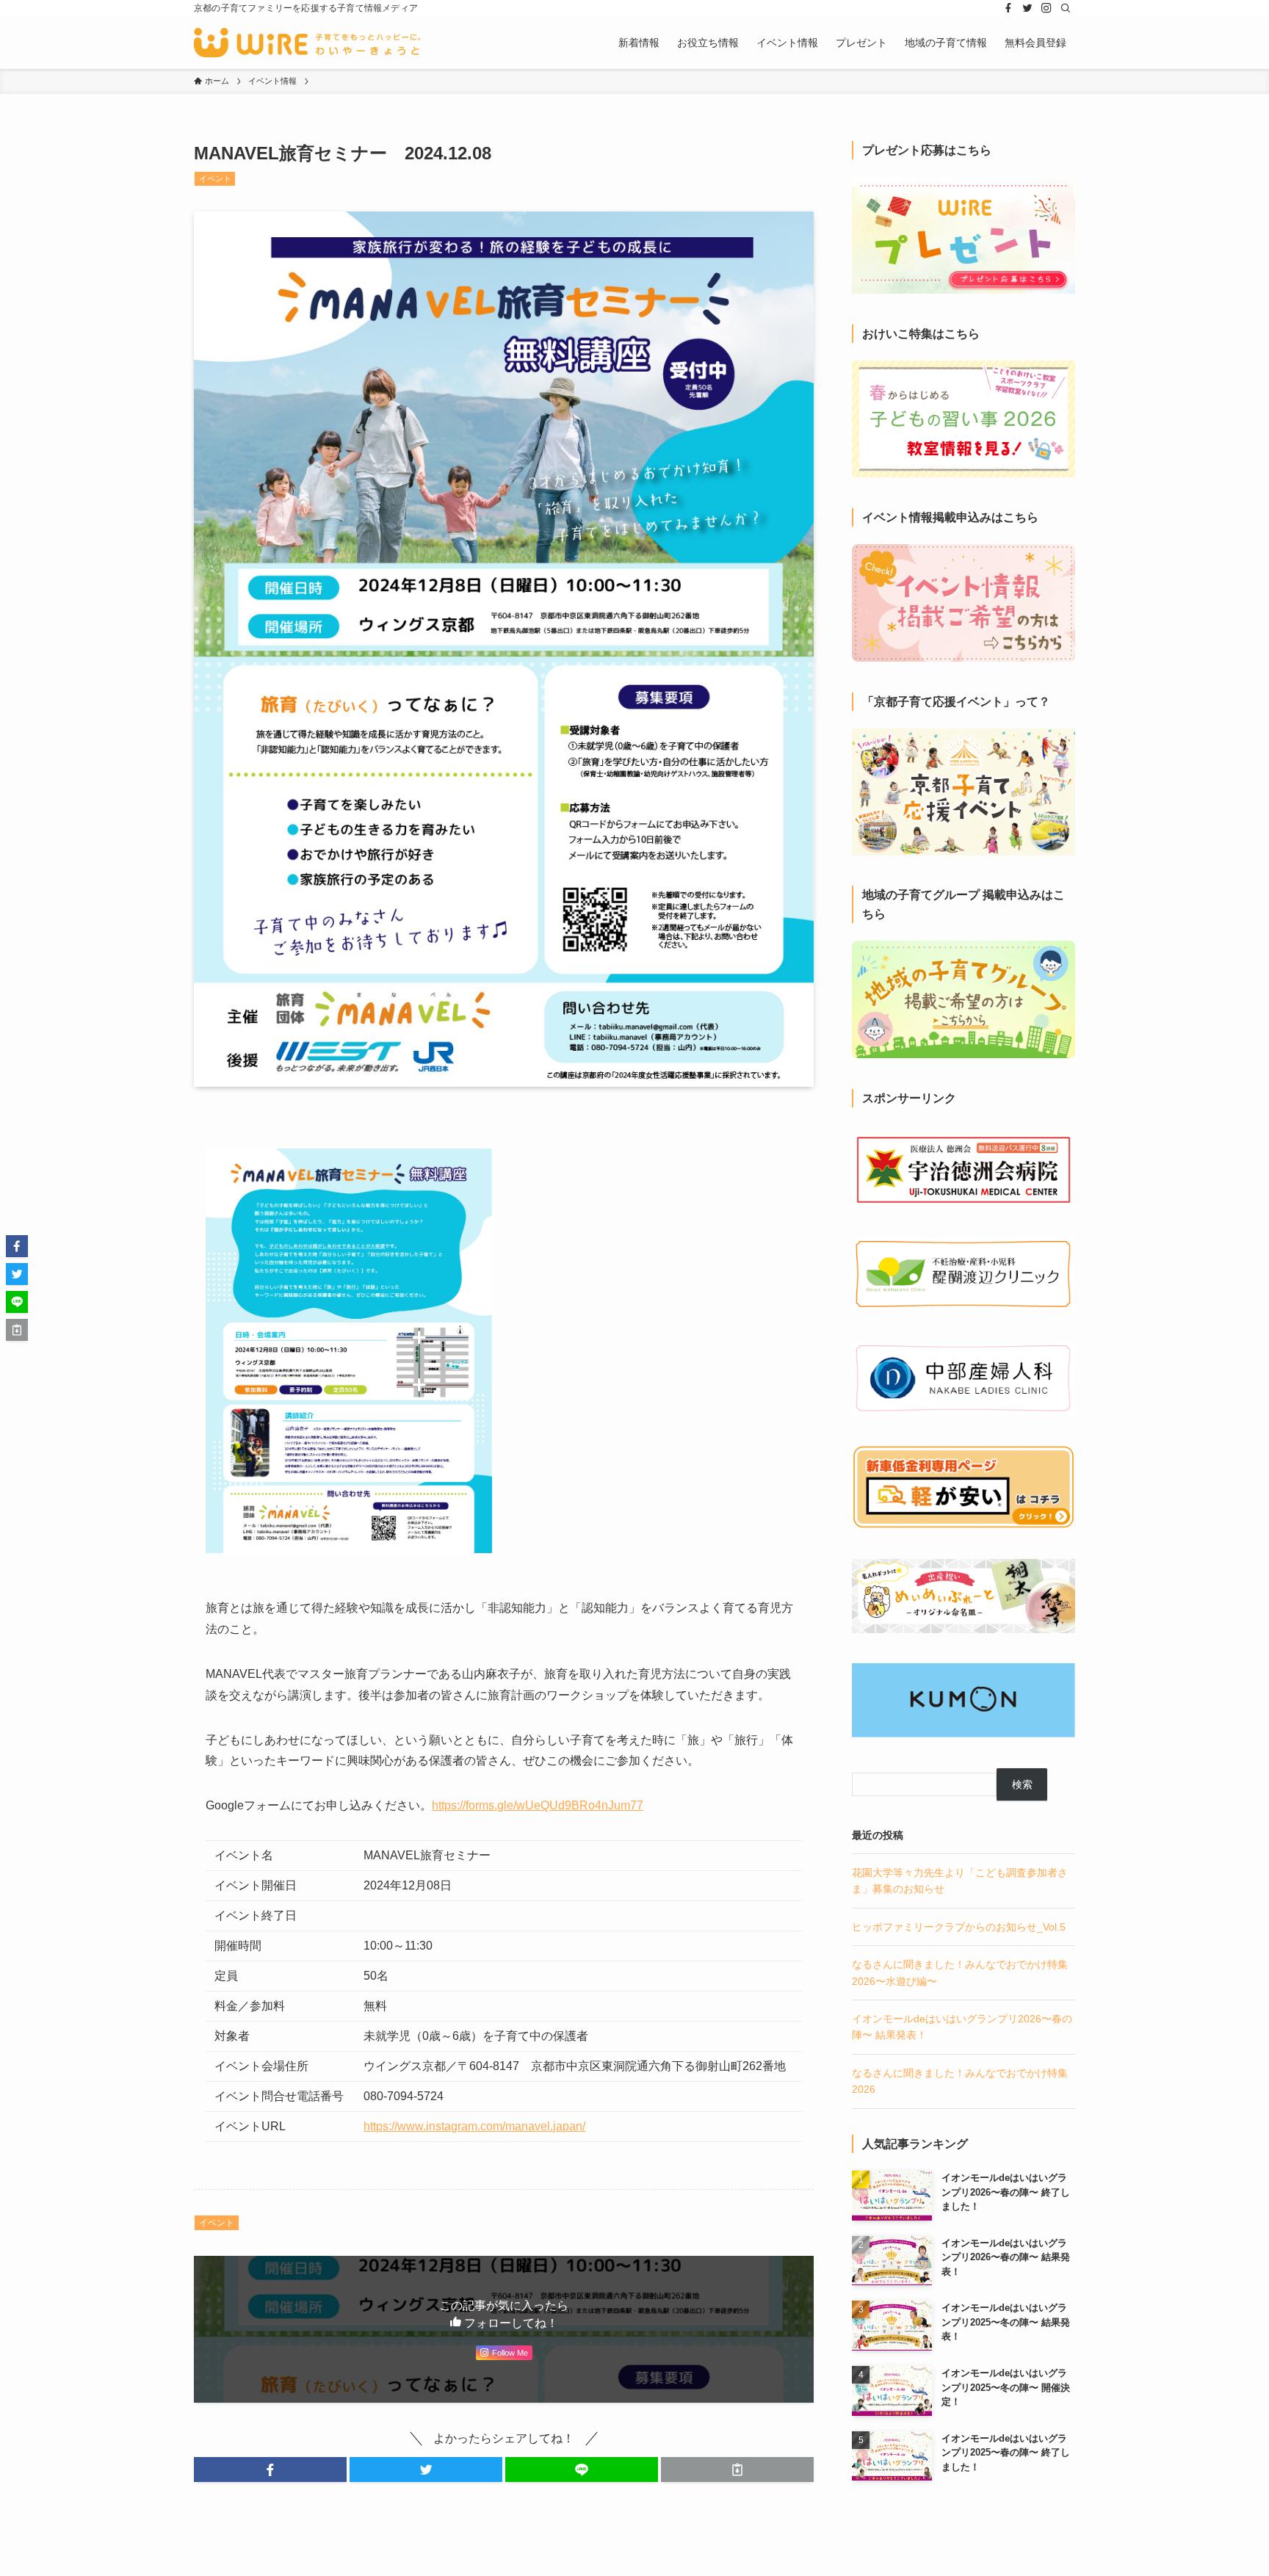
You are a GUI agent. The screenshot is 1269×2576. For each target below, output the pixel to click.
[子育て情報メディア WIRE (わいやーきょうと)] (307, 43)
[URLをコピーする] (737, 2470)
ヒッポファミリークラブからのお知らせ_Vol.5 (959, 1927)
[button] (270, 2470)
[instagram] (1046, 8)
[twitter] (1027, 8)
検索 (1022, 1784)
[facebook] (1008, 8)
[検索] (1066, 8)
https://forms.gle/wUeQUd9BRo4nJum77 (538, 1805)
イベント (215, 178)
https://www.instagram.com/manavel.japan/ (474, 2126)
